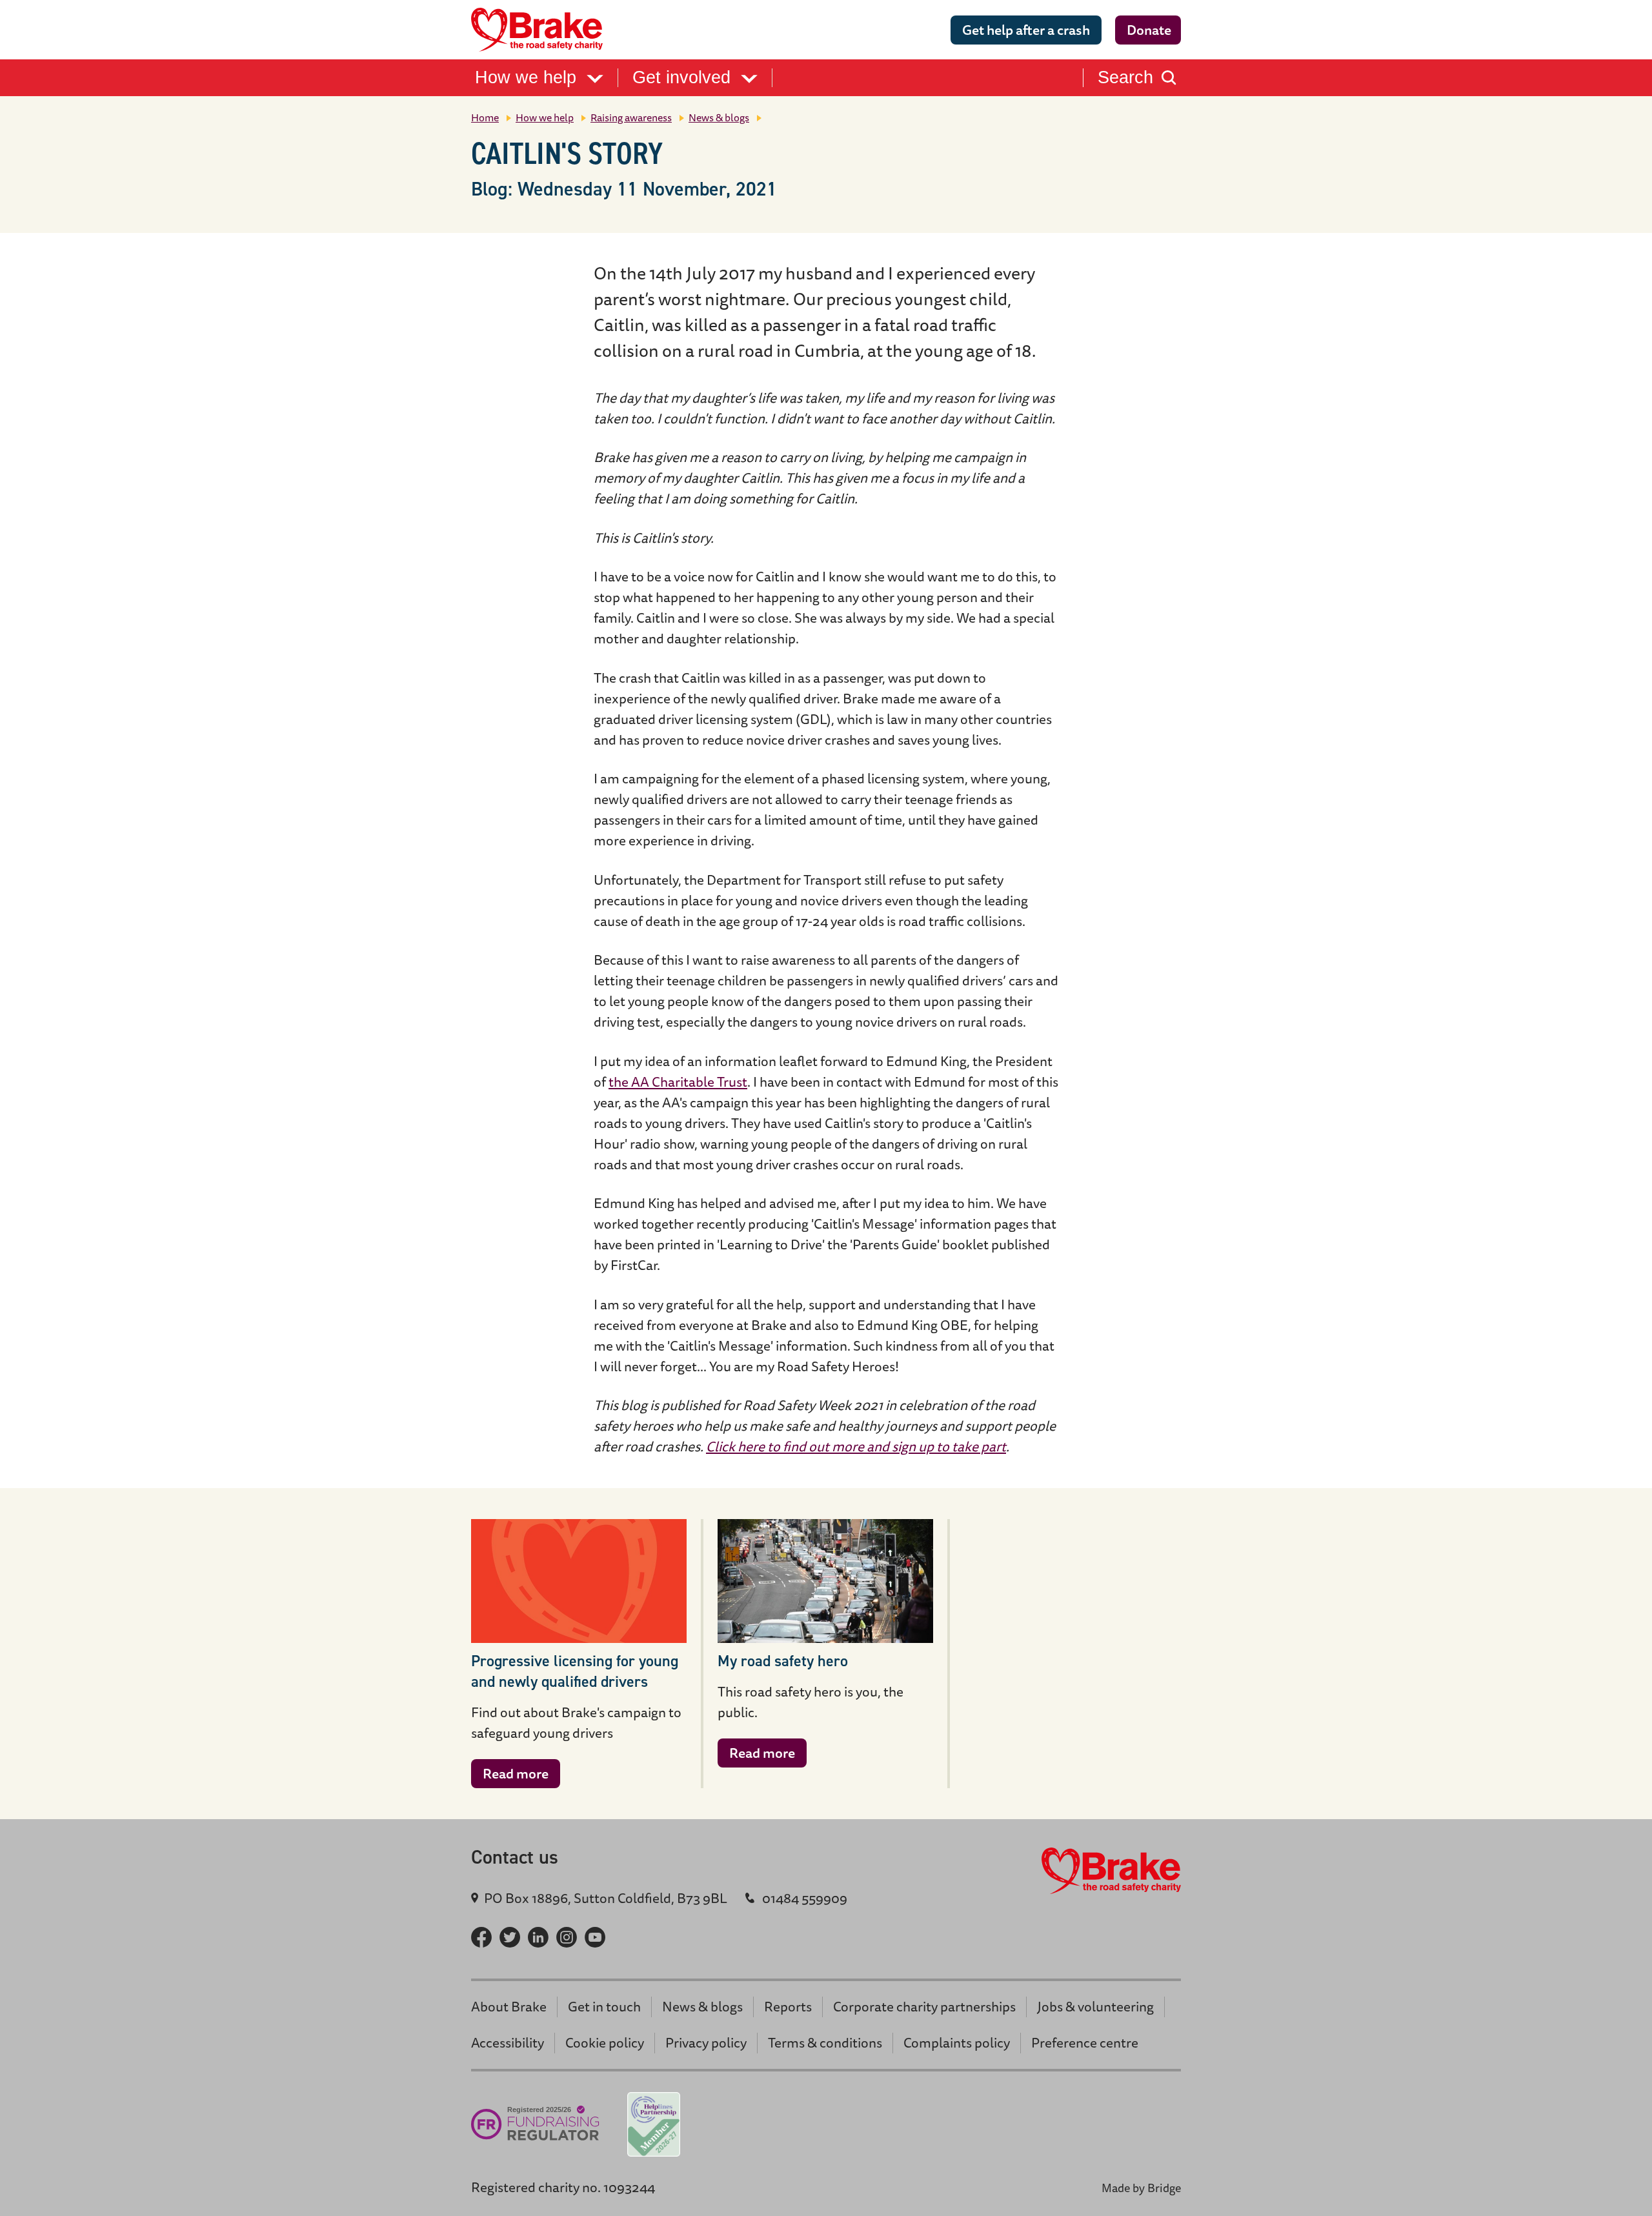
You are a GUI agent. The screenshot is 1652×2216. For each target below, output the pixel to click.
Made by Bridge (1141, 2188)
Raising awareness (631, 117)
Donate (1149, 30)
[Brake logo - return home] (541, 30)
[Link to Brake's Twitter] (510, 1937)
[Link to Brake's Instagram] (567, 1937)
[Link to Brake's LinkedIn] (538, 1937)
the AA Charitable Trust (678, 1082)
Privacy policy (706, 2043)
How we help (528, 78)
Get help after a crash (1026, 30)
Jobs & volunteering (1095, 2007)
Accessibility (508, 2043)
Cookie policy (605, 2043)
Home (485, 117)
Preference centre (1085, 2043)
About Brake (509, 2007)
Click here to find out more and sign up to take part (856, 1446)
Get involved (684, 78)
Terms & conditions (825, 2043)
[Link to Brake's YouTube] (595, 1937)
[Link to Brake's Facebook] (481, 1937)
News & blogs (719, 117)
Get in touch (604, 2007)
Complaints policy (957, 2043)
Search (1125, 78)
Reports (788, 2007)
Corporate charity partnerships (924, 2007)
